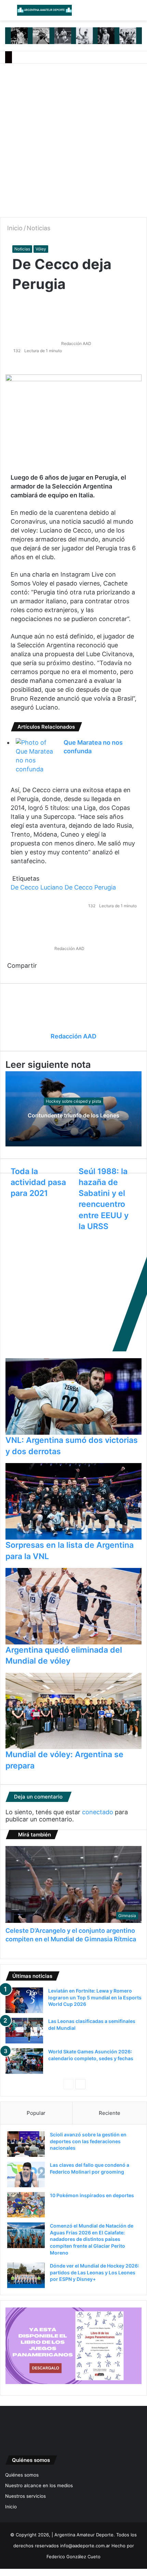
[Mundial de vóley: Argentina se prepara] (73, 1711)
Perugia (105, 887)
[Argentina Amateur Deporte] (44, 10)
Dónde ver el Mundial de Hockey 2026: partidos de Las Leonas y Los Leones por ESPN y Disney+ (95, 2272)
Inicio (14, 228)
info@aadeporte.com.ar (85, 2546)
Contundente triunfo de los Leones (73, 1115)
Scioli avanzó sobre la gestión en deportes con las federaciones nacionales (88, 2141)
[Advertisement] (73, 140)
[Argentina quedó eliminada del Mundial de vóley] (73, 1606)
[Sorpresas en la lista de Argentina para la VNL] (73, 1501)
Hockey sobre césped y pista (73, 1101)
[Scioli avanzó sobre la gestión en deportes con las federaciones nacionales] (26, 2144)
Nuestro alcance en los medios (39, 2485)
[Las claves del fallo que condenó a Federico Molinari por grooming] (26, 2174)
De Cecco (25, 887)
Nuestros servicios (25, 2496)
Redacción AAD (76, 343)
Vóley (41, 249)
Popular (36, 2113)
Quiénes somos (22, 2475)
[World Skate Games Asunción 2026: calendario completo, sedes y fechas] (24, 2061)
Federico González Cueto (73, 2557)
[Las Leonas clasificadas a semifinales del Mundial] (24, 2031)
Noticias (38, 228)
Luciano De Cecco (66, 887)
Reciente (110, 2113)
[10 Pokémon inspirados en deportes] (26, 2205)
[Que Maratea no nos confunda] (35, 756)
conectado (98, 1812)
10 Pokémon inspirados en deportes (92, 2195)
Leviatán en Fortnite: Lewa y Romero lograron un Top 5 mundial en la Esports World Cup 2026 (95, 1997)
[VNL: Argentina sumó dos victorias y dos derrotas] (73, 1397)
